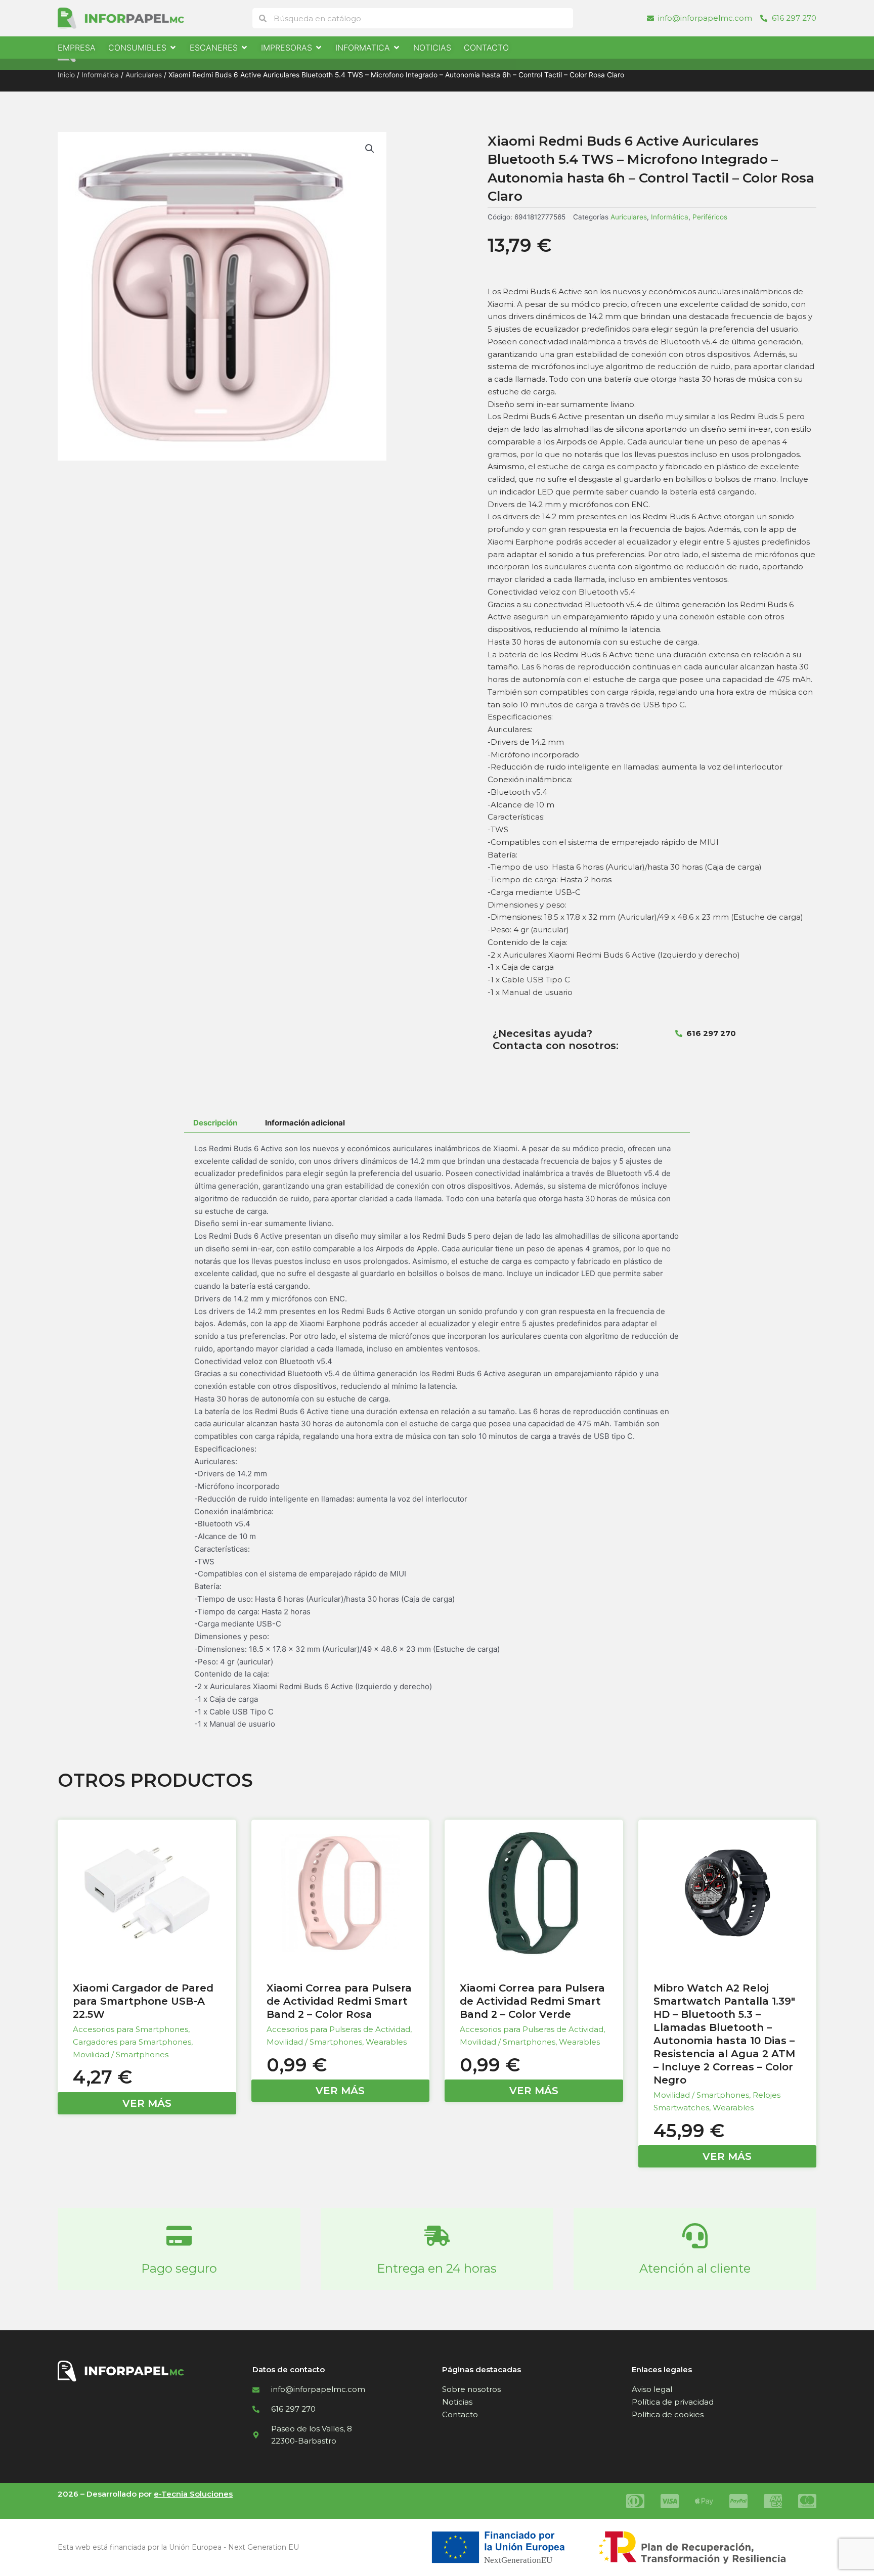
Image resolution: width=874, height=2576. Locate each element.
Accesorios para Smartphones (130, 2029)
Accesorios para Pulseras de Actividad (338, 2029)
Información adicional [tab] (305, 1123)
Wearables (386, 2042)
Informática (100, 75)
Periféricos (710, 217)
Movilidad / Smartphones (121, 2054)
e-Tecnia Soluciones (193, 2494)
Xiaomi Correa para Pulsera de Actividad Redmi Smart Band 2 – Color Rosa (339, 2001)
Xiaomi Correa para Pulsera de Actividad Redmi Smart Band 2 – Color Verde (532, 2001)
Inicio (66, 75)
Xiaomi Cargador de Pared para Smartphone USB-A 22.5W (143, 2001)
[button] (370, 149)
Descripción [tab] (215, 1123)
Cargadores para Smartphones (132, 2042)
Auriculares (144, 75)
